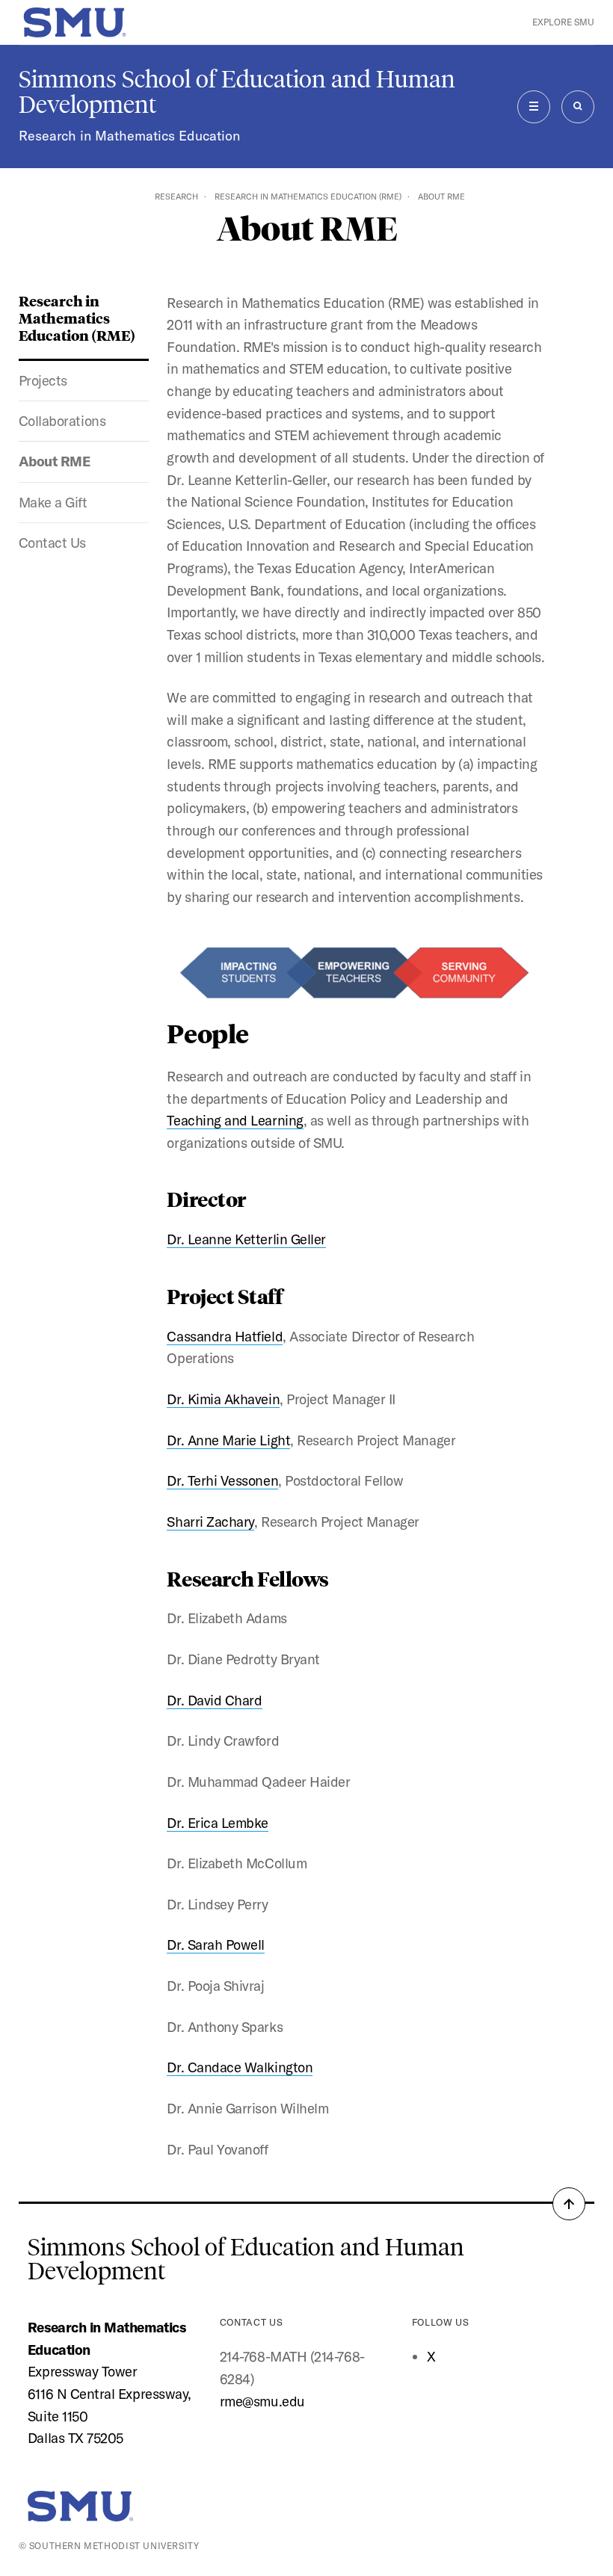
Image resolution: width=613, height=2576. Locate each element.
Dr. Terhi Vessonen (222, 1480)
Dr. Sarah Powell (216, 1945)
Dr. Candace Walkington (240, 2067)
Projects (43, 380)
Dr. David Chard (214, 1700)
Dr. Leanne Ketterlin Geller (246, 1239)
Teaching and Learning (235, 1120)
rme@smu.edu (262, 2401)
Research (176, 197)
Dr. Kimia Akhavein (223, 1399)
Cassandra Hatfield (225, 1336)
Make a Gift (53, 502)
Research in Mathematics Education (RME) (308, 197)
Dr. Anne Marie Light (228, 1440)
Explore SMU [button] (563, 22)
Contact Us (52, 543)
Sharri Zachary (210, 1522)
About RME (55, 461)
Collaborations (62, 421)
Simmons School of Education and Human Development (237, 92)
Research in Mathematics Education (129, 136)
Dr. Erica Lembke (218, 1823)
